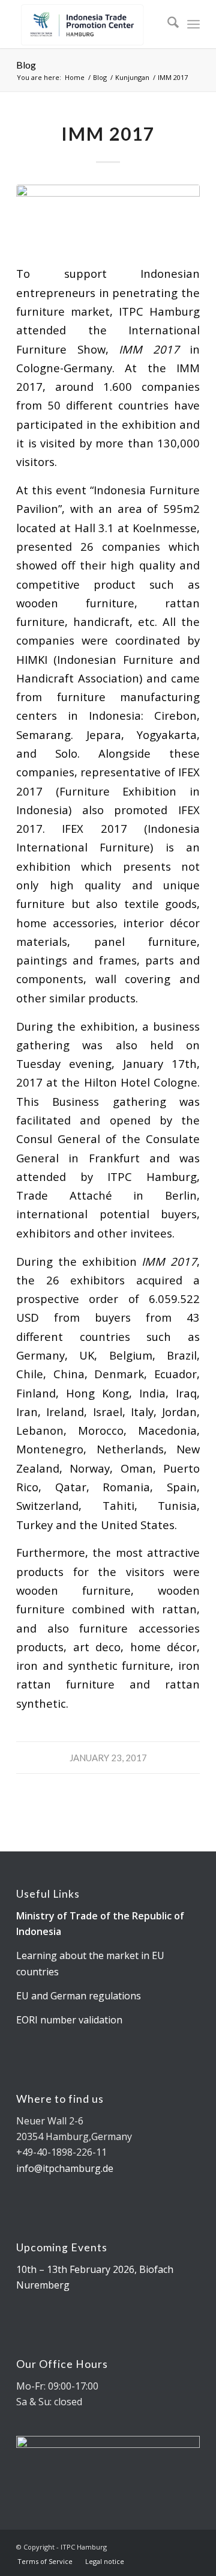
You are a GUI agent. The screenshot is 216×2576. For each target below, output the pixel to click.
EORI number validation (69, 2020)
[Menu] (193, 24)
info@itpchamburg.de (65, 2168)
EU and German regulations (79, 1996)
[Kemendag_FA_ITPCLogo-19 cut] (90, 24)
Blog (26, 65)
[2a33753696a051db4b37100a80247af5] (108, 217)
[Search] (167, 24)
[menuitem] (167, 24)
